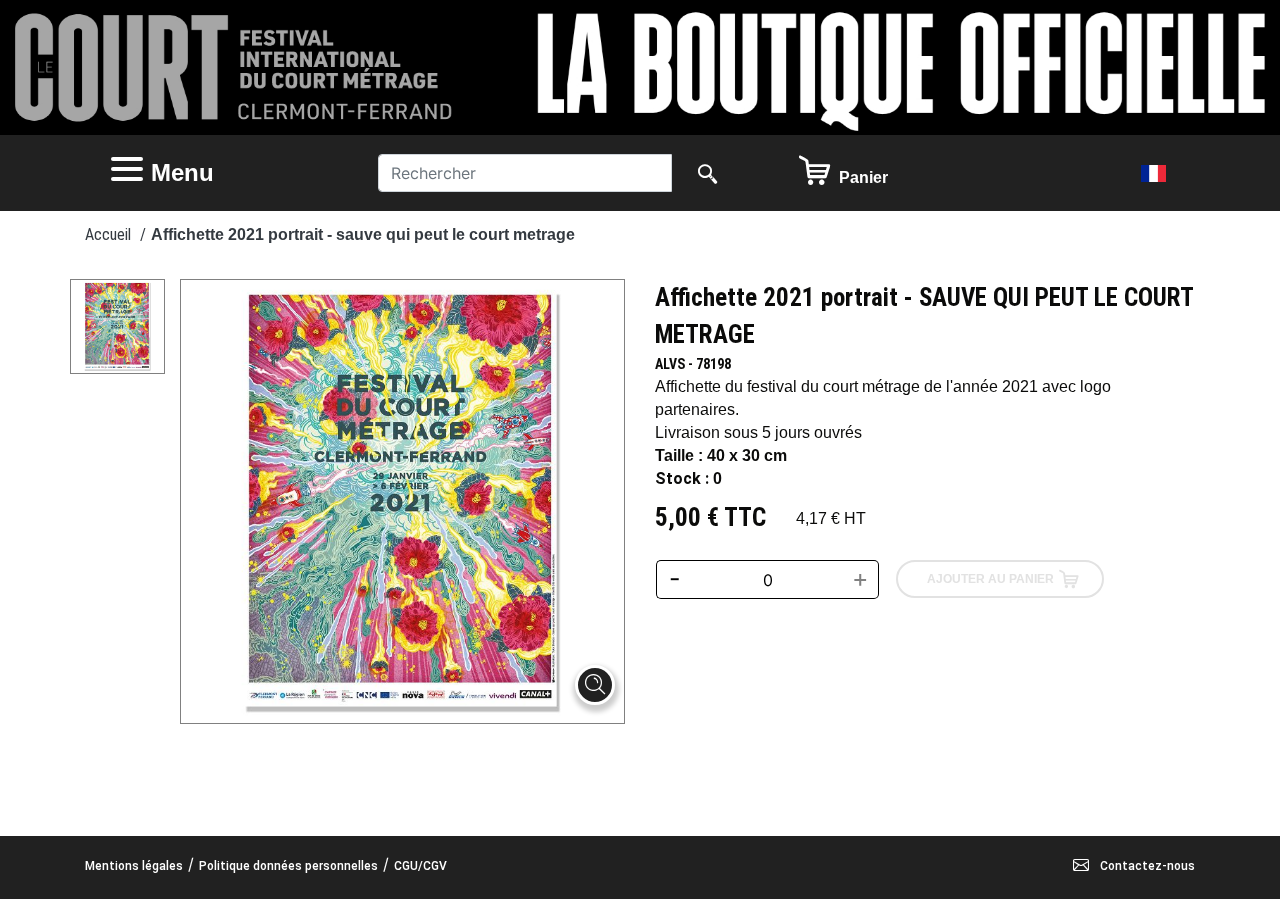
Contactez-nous (1146, 866)
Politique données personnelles (288, 866)
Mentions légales (134, 866)
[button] (224, 173)
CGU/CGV (420, 866)
